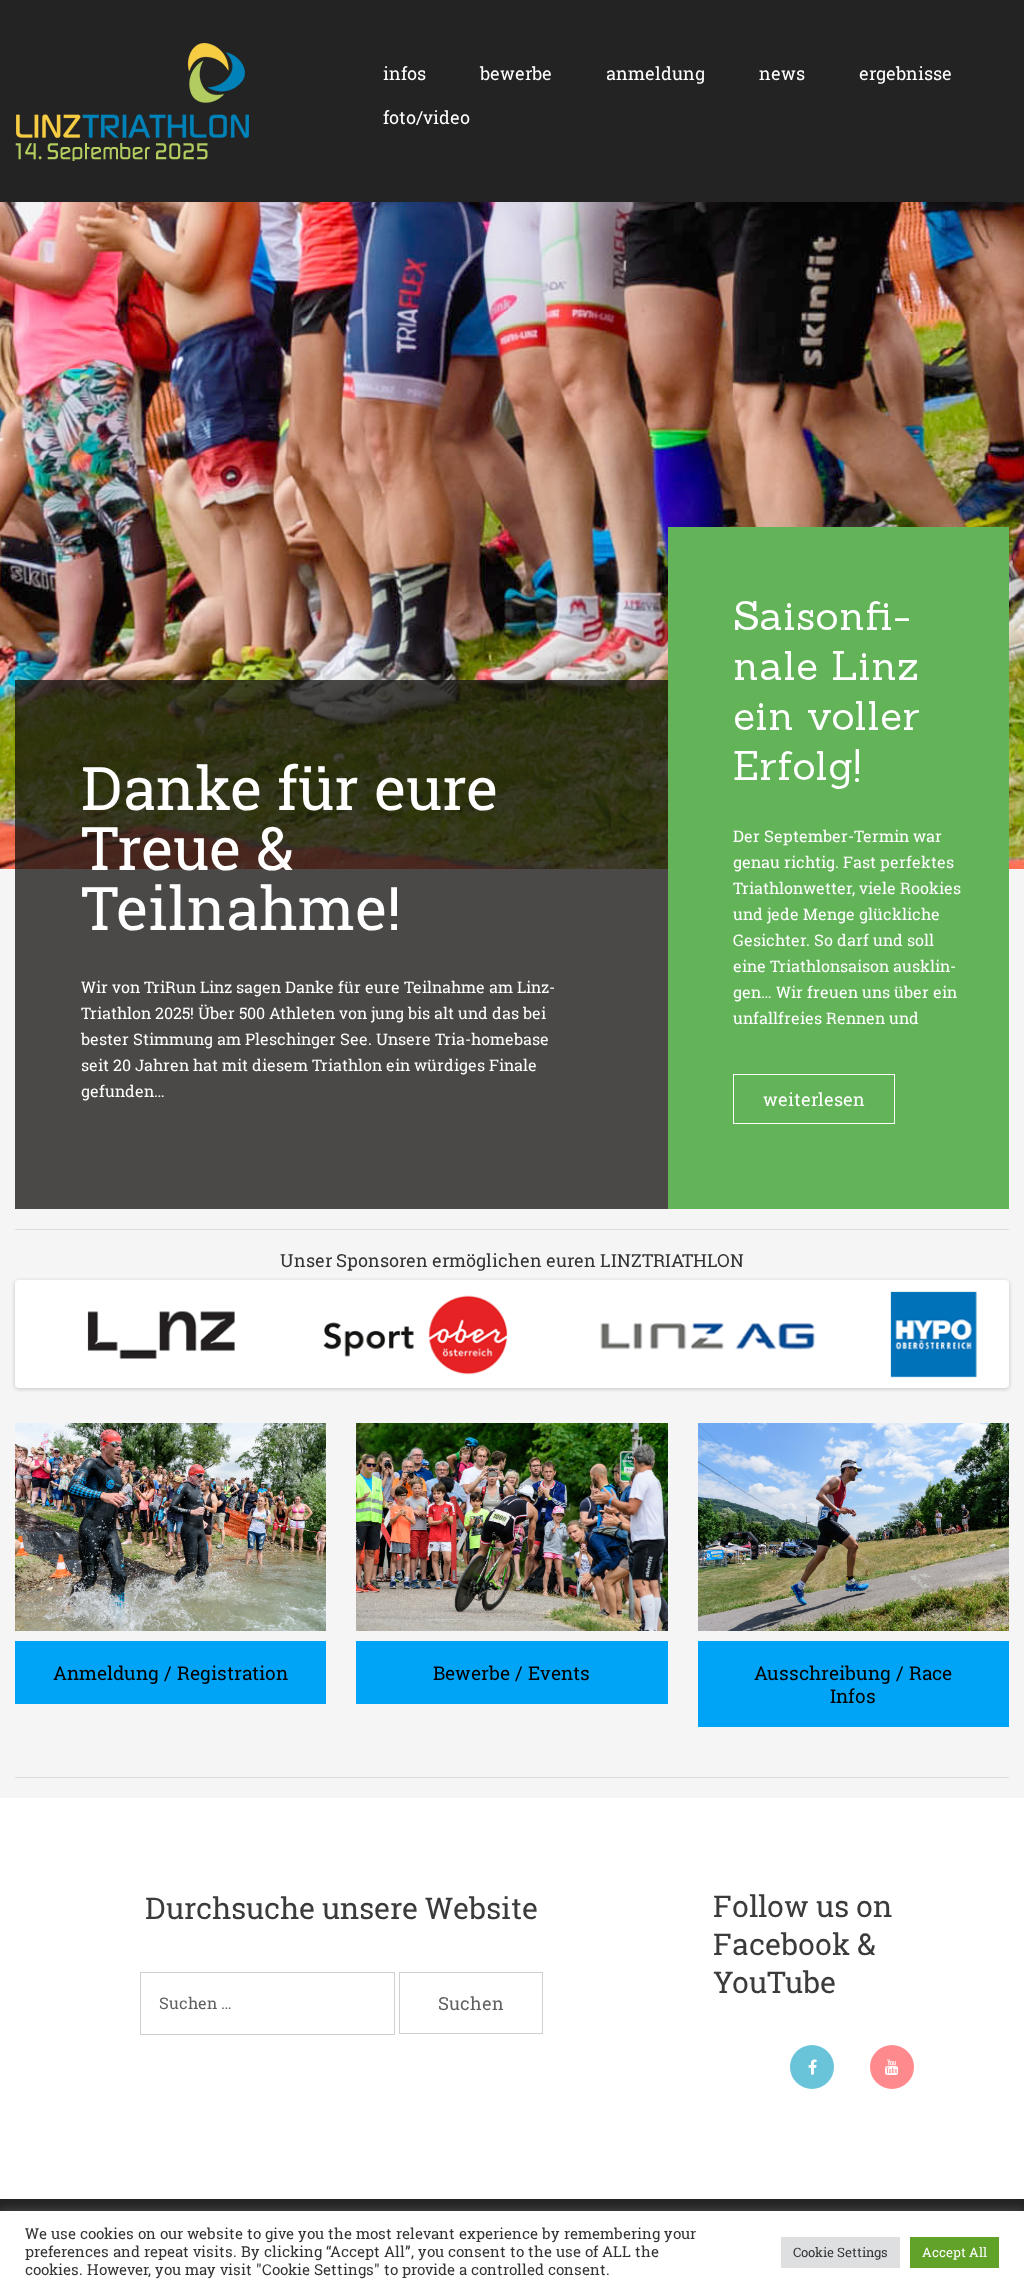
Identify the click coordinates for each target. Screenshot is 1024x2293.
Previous (39, 1334)
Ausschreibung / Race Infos (853, 1684)
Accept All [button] (954, 2252)
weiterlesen (814, 1099)
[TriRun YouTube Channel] (892, 2082)
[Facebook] (812, 2082)
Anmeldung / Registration (170, 1672)
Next (985, 1334)
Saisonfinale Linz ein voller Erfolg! (826, 690)
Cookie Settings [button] (840, 2252)
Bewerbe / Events (511, 1672)
